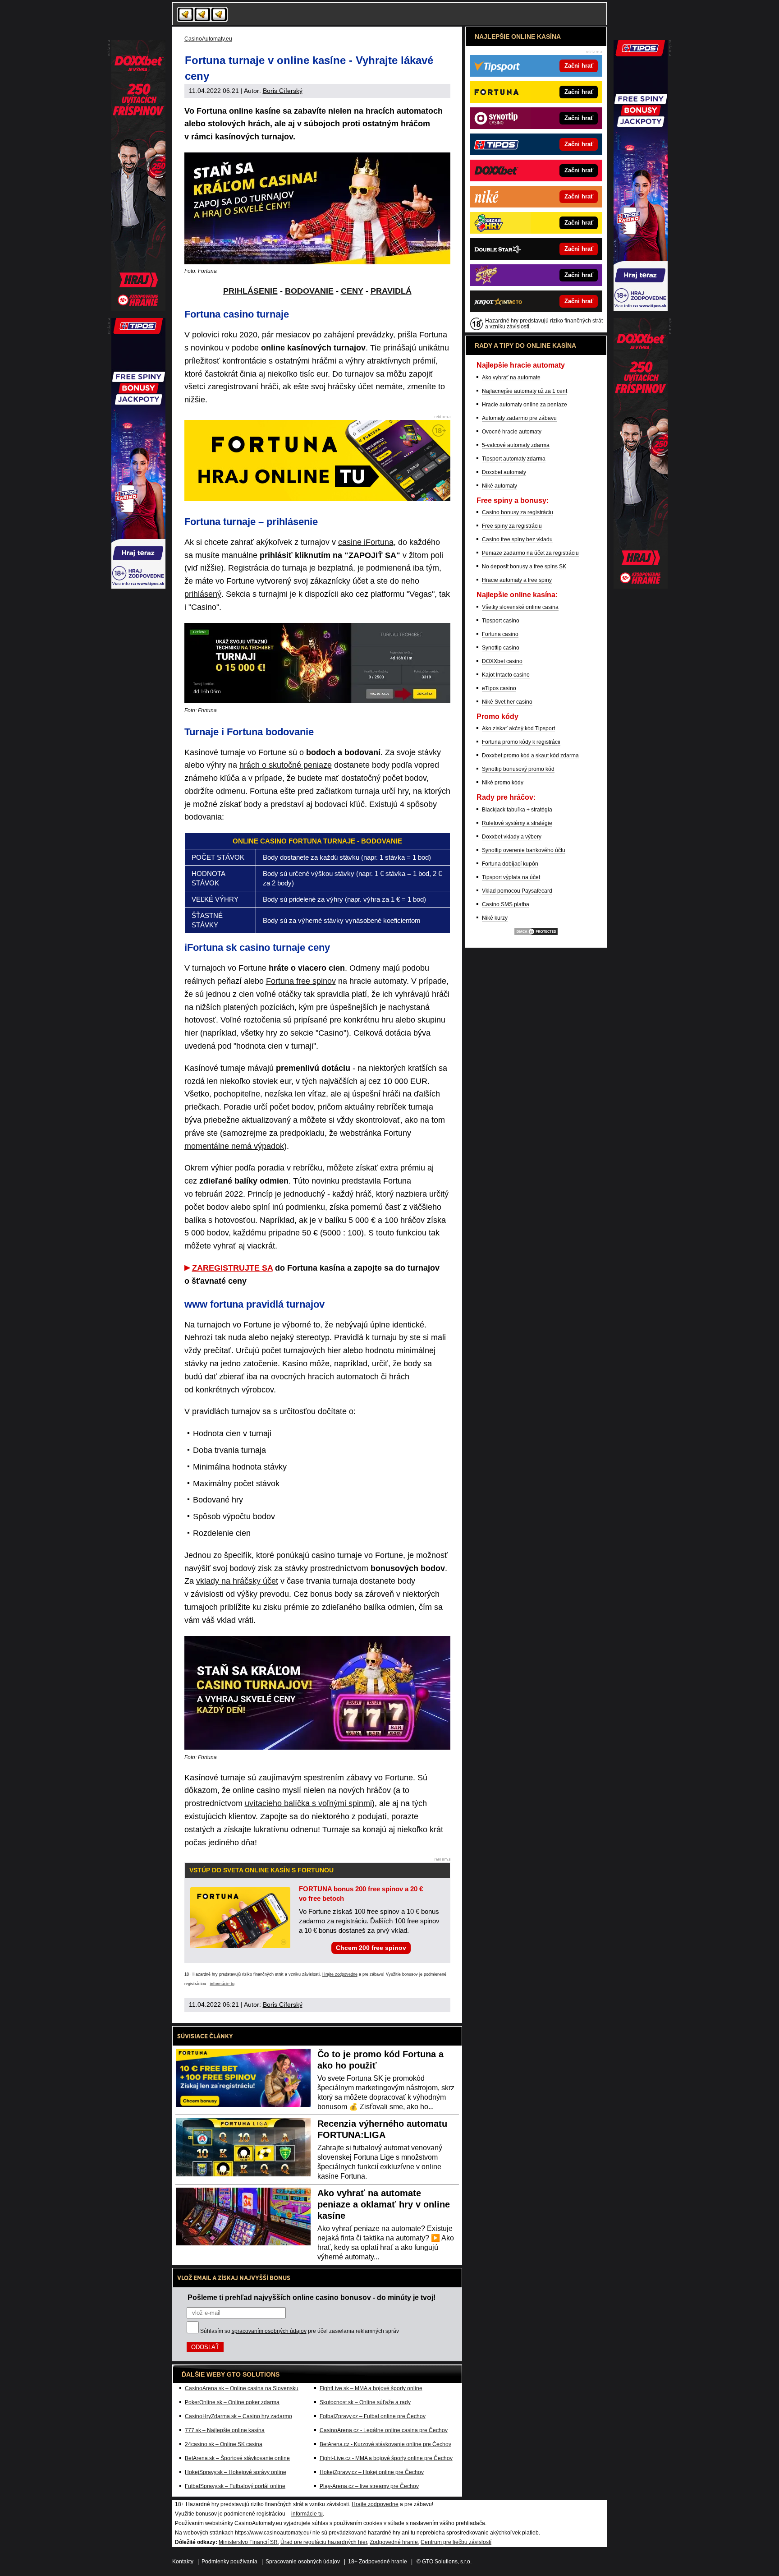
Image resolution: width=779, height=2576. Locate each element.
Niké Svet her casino (507, 702)
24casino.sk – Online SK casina (224, 2444)
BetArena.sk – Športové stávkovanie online (237, 2458)
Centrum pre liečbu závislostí (456, 2542)
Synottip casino (501, 648)
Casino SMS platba (506, 904)
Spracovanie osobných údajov (303, 2562)
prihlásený (203, 594)
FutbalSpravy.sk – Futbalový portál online (235, 2486)
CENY (352, 291)
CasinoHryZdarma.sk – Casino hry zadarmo (238, 2416)
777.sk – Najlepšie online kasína (225, 2430)
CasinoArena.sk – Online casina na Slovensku (242, 2388)
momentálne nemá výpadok (234, 1146)
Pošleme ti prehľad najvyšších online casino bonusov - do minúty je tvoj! (312, 2297)
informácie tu (222, 1984)
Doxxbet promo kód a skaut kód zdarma (530, 756)
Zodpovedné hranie (394, 2542)
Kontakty (183, 2562)
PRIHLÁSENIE (250, 291)
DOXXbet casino (502, 661)
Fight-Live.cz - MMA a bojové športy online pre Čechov (386, 2458)
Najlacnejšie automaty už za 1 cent (525, 391)
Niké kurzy (495, 918)
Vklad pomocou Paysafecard (517, 891)
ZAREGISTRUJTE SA (232, 1268)
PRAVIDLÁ (391, 291)
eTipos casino (499, 688)
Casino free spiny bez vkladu (517, 539)
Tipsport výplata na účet (511, 877)
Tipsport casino (501, 621)
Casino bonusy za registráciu (518, 512)
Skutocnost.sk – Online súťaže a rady (365, 2402)
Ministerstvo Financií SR (248, 2542)
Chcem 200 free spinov (371, 1948)
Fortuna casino (500, 634)
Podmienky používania (229, 2562)
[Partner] (641, 309)
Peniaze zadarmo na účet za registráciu (530, 553)
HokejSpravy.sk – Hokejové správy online (236, 2472)
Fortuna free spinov (301, 981)
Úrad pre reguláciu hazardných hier (324, 2542)
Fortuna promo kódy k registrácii (521, 742)
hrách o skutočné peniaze (286, 765)
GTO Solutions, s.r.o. (447, 2562)
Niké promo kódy (503, 783)
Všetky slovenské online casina (520, 607)
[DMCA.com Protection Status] (536, 934)
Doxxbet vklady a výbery (512, 837)
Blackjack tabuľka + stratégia (517, 810)
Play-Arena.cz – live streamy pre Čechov (369, 2486)
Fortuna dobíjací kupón (510, 864)
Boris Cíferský (283, 91)
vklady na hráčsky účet (237, 1581)
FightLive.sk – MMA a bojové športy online (371, 2388)
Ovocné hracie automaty (512, 432)
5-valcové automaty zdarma (516, 445)
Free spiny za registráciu (512, 526)
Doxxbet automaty (504, 472)
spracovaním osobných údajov (269, 2331)
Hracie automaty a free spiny (517, 580)
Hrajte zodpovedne (340, 1974)
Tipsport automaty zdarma (514, 459)
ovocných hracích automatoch (325, 1377)
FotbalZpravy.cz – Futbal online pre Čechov (373, 2416)
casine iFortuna (366, 542)
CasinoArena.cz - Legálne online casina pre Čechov (384, 2430)
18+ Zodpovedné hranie (378, 2562)
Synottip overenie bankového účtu (524, 850)
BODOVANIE (309, 291)
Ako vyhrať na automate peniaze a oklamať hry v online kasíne (384, 2204)
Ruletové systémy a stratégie (517, 823)
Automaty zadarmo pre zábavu (519, 418)
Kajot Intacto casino (506, 675)
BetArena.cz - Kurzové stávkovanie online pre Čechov (385, 2444)
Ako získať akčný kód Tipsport (518, 728)
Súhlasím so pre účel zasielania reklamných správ (300, 2331)
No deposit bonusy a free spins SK (524, 567)
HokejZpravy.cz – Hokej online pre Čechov (372, 2472)
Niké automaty (499, 486)
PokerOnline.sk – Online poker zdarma (232, 2402)
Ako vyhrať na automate (511, 378)
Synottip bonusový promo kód (518, 769)
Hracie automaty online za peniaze (525, 405)
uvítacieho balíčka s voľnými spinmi (308, 1803)
